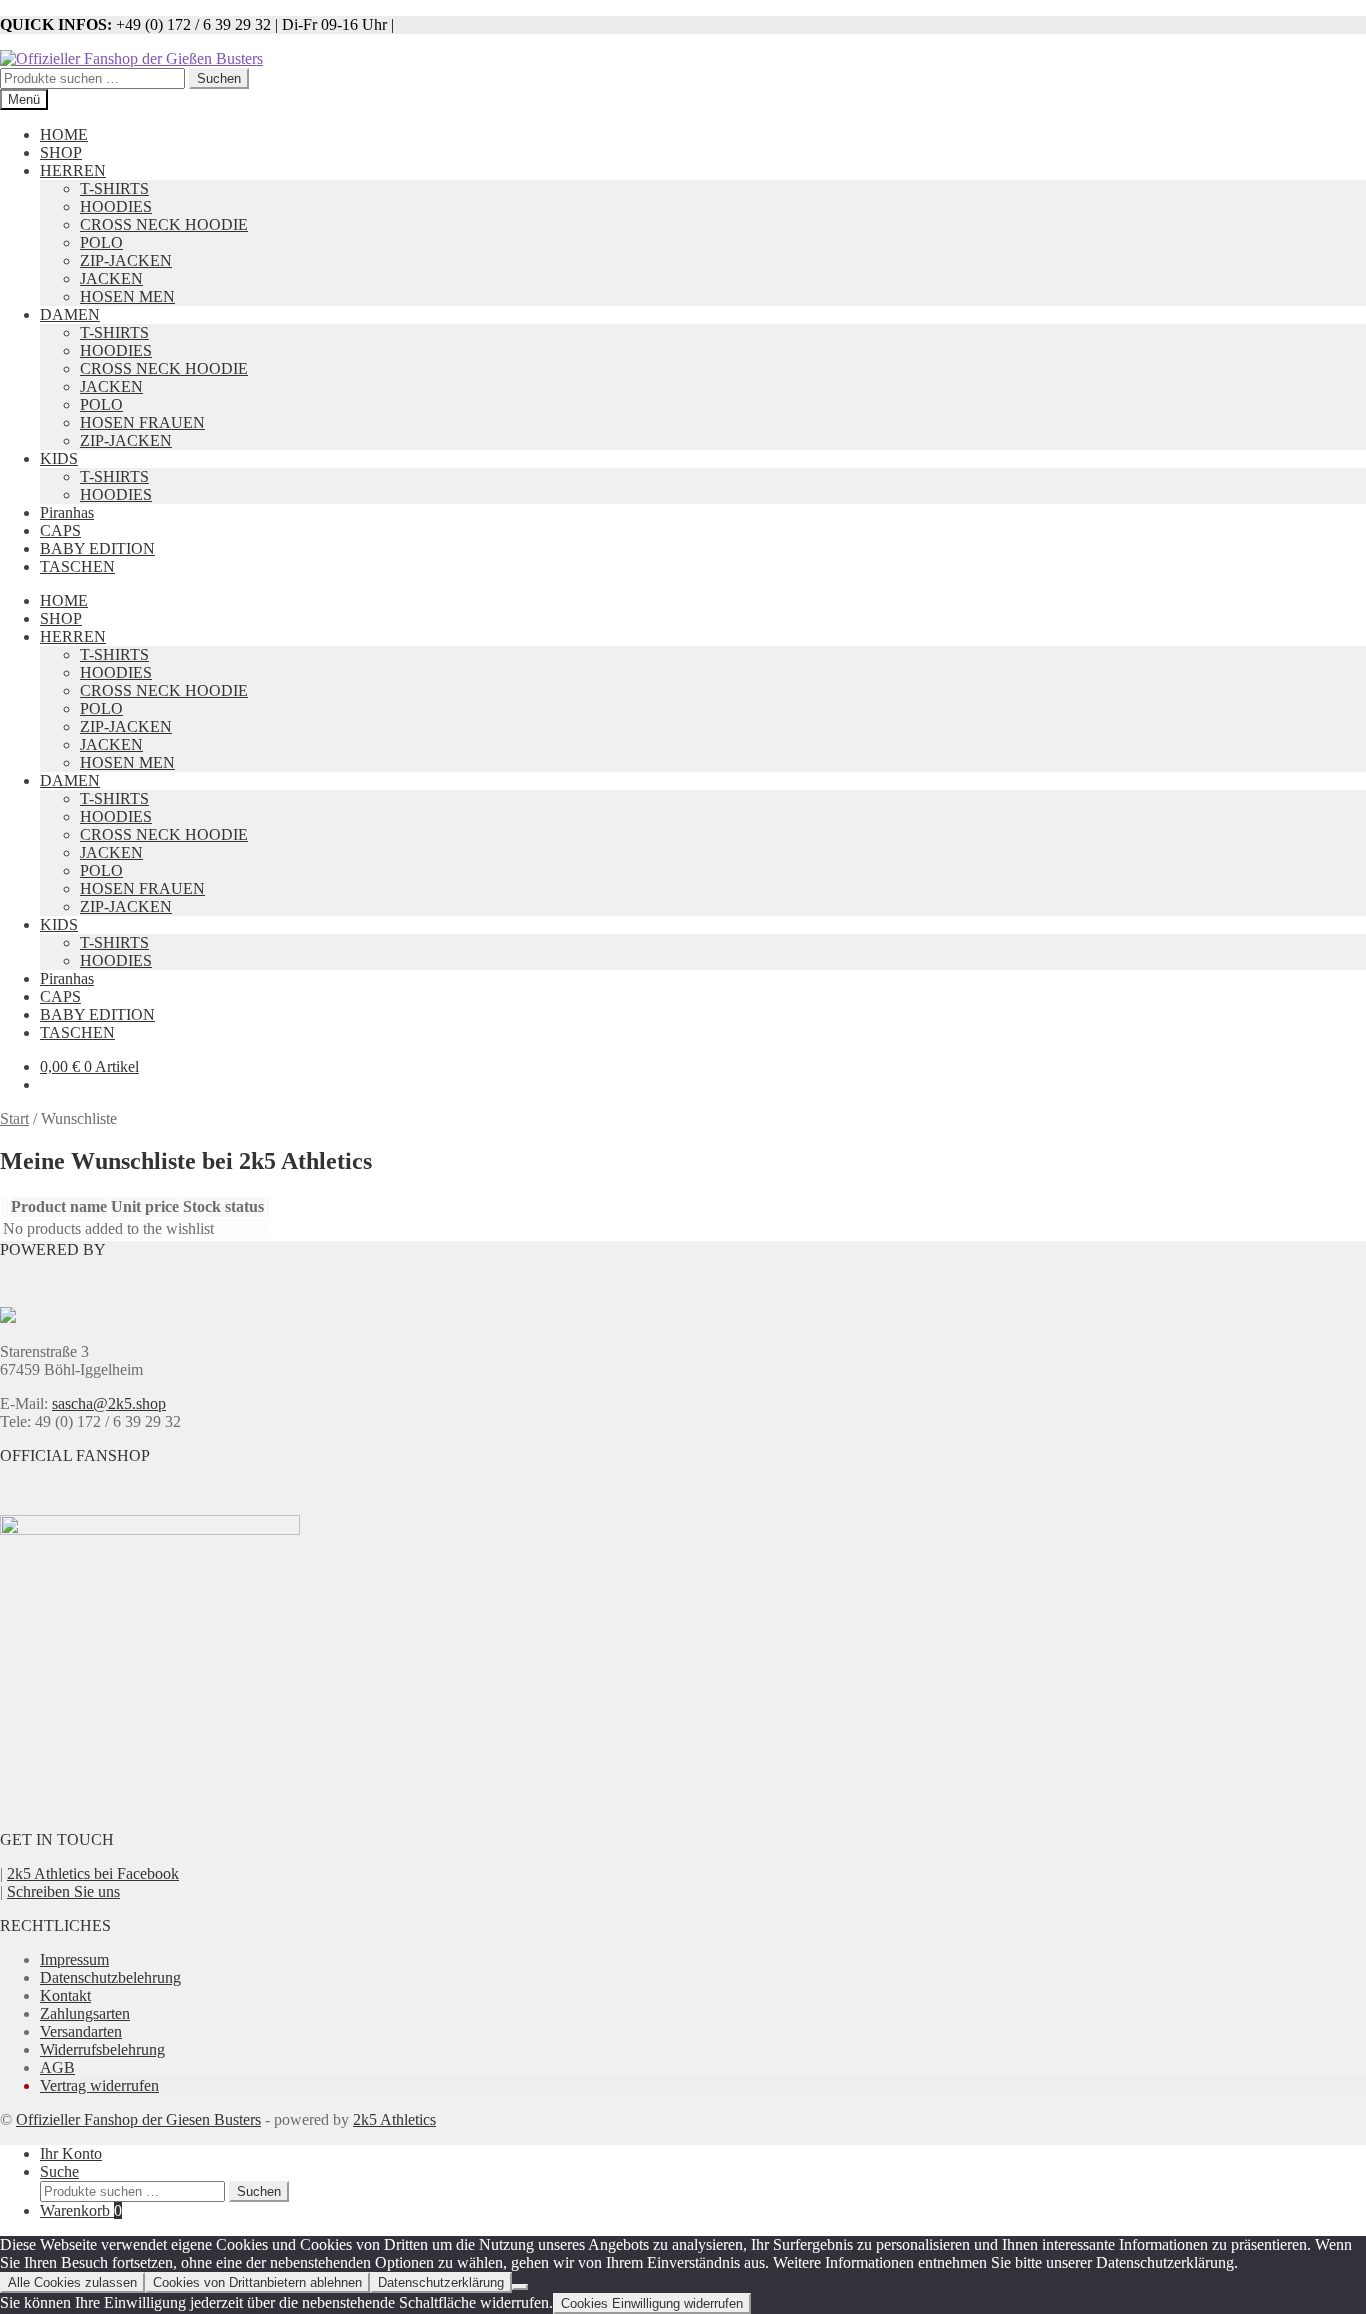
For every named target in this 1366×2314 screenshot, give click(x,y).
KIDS (59, 458)
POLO (101, 242)
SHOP (61, 152)
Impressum (74, 1959)
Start (14, 1118)
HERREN (73, 170)
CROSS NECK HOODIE (164, 224)
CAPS (60, 530)
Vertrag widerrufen (99, 2085)
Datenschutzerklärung (441, 2282)
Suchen (219, 78)
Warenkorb (81, 2210)
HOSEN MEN (127, 296)
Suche (59, 2171)
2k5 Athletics (394, 2119)
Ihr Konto (71, 2153)
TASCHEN (77, 566)
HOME (64, 134)
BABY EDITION (97, 548)
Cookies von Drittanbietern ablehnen (257, 2282)
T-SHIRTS (114, 188)
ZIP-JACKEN (126, 260)
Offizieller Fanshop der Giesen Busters (138, 2119)
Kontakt (65, 1995)
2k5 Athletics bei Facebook (93, 1873)
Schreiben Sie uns (63, 1891)
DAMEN (70, 314)
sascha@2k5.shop (109, 1403)
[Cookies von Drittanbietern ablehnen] (520, 2287)
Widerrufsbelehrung (102, 2049)
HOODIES (116, 206)
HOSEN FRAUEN (142, 422)
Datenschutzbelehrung (110, 1977)
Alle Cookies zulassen (72, 2282)
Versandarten (81, 2031)
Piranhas (67, 512)
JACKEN (111, 278)
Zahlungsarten (85, 2013)
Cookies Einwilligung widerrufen (652, 2303)
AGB (57, 2067)
